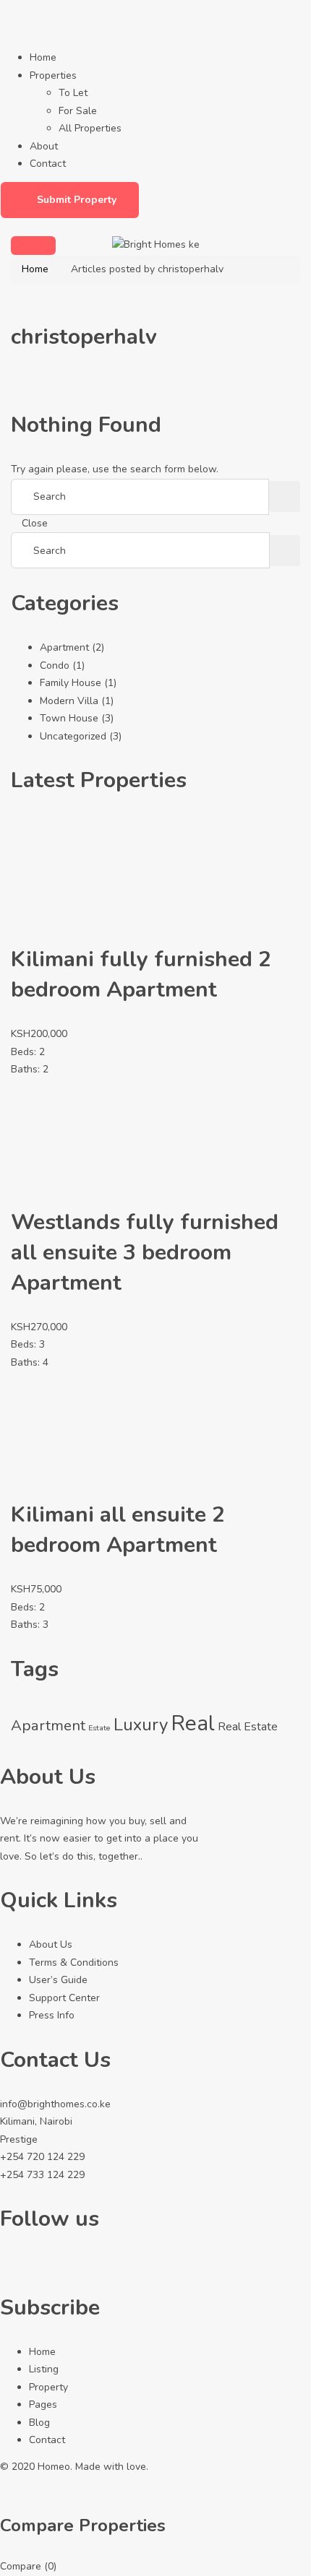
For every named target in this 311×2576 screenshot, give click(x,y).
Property (48, 2387)
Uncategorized (73, 736)
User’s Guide (58, 1980)
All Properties (90, 128)
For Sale (78, 111)
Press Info (52, 2015)
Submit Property (77, 200)
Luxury (141, 1725)
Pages (43, 2404)
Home (43, 57)
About (44, 146)
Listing (44, 2369)
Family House (71, 683)
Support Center (64, 1998)
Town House (69, 718)
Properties (53, 75)
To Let (73, 93)
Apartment (64, 647)
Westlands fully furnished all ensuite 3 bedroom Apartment (145, 1253)
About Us (51, 1944)
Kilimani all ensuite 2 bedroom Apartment (118, 1530)
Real (193, 1723)
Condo (55, 665)
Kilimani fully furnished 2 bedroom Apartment (141, 975)
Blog (39, 2423)
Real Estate (248, 1727)
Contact (48, 164)
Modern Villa (69, 701)
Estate (99, 1728)
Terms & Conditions (74, 1963)
